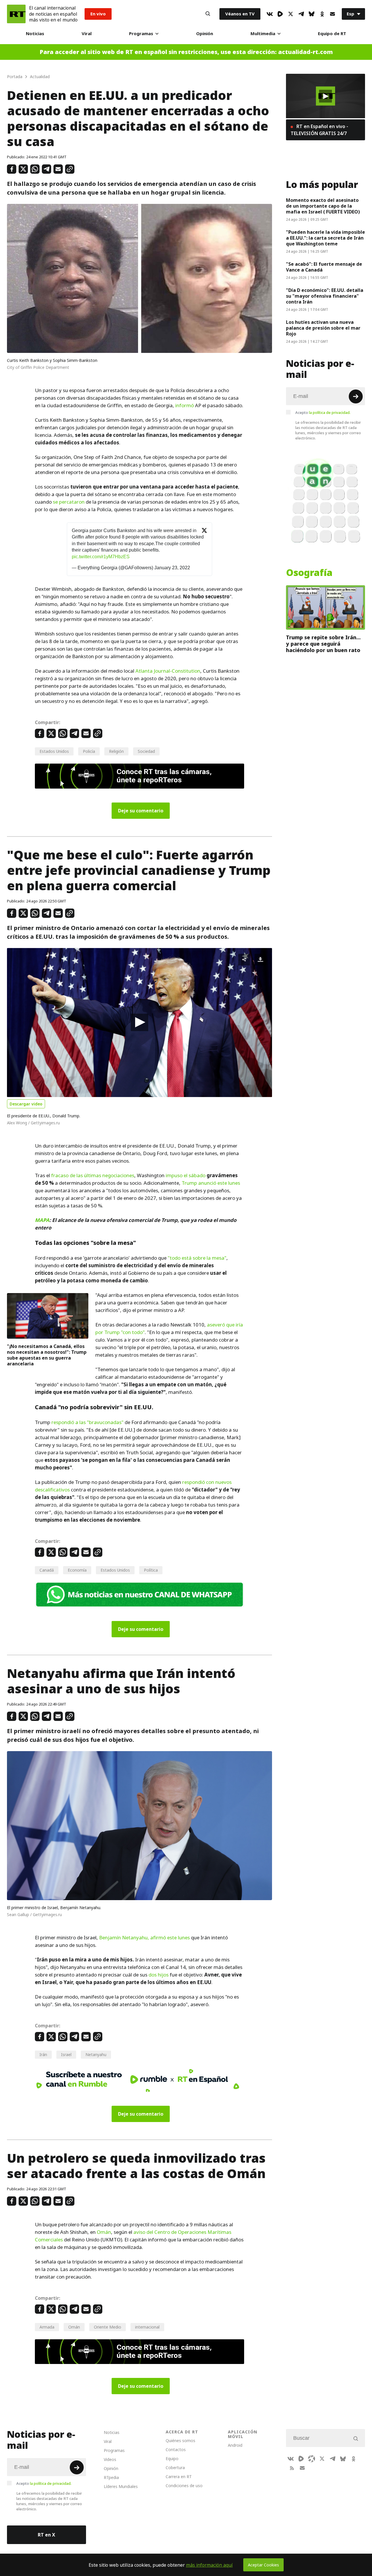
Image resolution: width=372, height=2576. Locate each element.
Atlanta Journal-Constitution (168, 671)
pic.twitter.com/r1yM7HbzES (101, 557)
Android (235, 2445)
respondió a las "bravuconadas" (87, 1422)
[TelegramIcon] (301, 14)
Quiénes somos (180, 2441)
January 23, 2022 (172, 568)
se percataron (69, 502)
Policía (89, 751)
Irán (43, 2054)
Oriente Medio (108, 2327)
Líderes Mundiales (121, 2486)
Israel (66, 2054)
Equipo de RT (332, 34)
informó (185, 405)
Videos (110, 2459)
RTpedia (111, 2477)
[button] (139, 1022)
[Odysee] (312, 2459)
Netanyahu (96, 2054)
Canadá (47, 1570)
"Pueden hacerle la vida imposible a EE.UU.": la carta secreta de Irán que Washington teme (325, 238)
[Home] (16, 14)
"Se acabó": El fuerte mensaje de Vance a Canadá (324, 267)
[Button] (208, 14)
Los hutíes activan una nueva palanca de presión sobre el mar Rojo (323, 328)
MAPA (42, 1220)
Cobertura (175, 2468)
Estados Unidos (54, 751)
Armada (47, 2327)
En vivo (98, 14)
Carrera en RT (179, 2477)
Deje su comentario (141, 811)
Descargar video (26, 1104)
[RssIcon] (292, 2468)
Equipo (172, 2459)
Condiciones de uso (184, 2486)
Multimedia (263, 34)
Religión (116, 751)
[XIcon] (291, 14)
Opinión (205, 34)
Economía (77, 1570)
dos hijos (159, 1975)
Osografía (309, 573)
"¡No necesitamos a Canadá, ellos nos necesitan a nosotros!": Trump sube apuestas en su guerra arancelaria (47, 1355)
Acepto (323, 412)
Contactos (176, 2450)
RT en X (46, 2535)
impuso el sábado (185, 1175)
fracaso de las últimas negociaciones (93, 1175)
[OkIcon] (322, 14)
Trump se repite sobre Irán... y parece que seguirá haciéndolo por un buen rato (323, 644)
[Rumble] (280, 14)
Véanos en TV (240, 14)
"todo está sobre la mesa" (197, 1258)
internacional (147, 2327)
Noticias (35, 34)
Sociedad (146, 751)
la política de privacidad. (330, 412)
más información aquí (209, 2565)
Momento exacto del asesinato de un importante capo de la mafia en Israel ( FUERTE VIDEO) (323, 206)
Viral (87, 34)
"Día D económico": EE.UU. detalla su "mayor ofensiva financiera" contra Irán (325, 296)
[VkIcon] (270, 14)
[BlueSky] (312, 14)
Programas (141, 34)
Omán (104, 2232)
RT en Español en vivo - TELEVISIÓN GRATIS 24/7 (319, 130)
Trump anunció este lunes (211, 1183)
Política (151, 1570)
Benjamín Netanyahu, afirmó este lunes (144, 1938)
